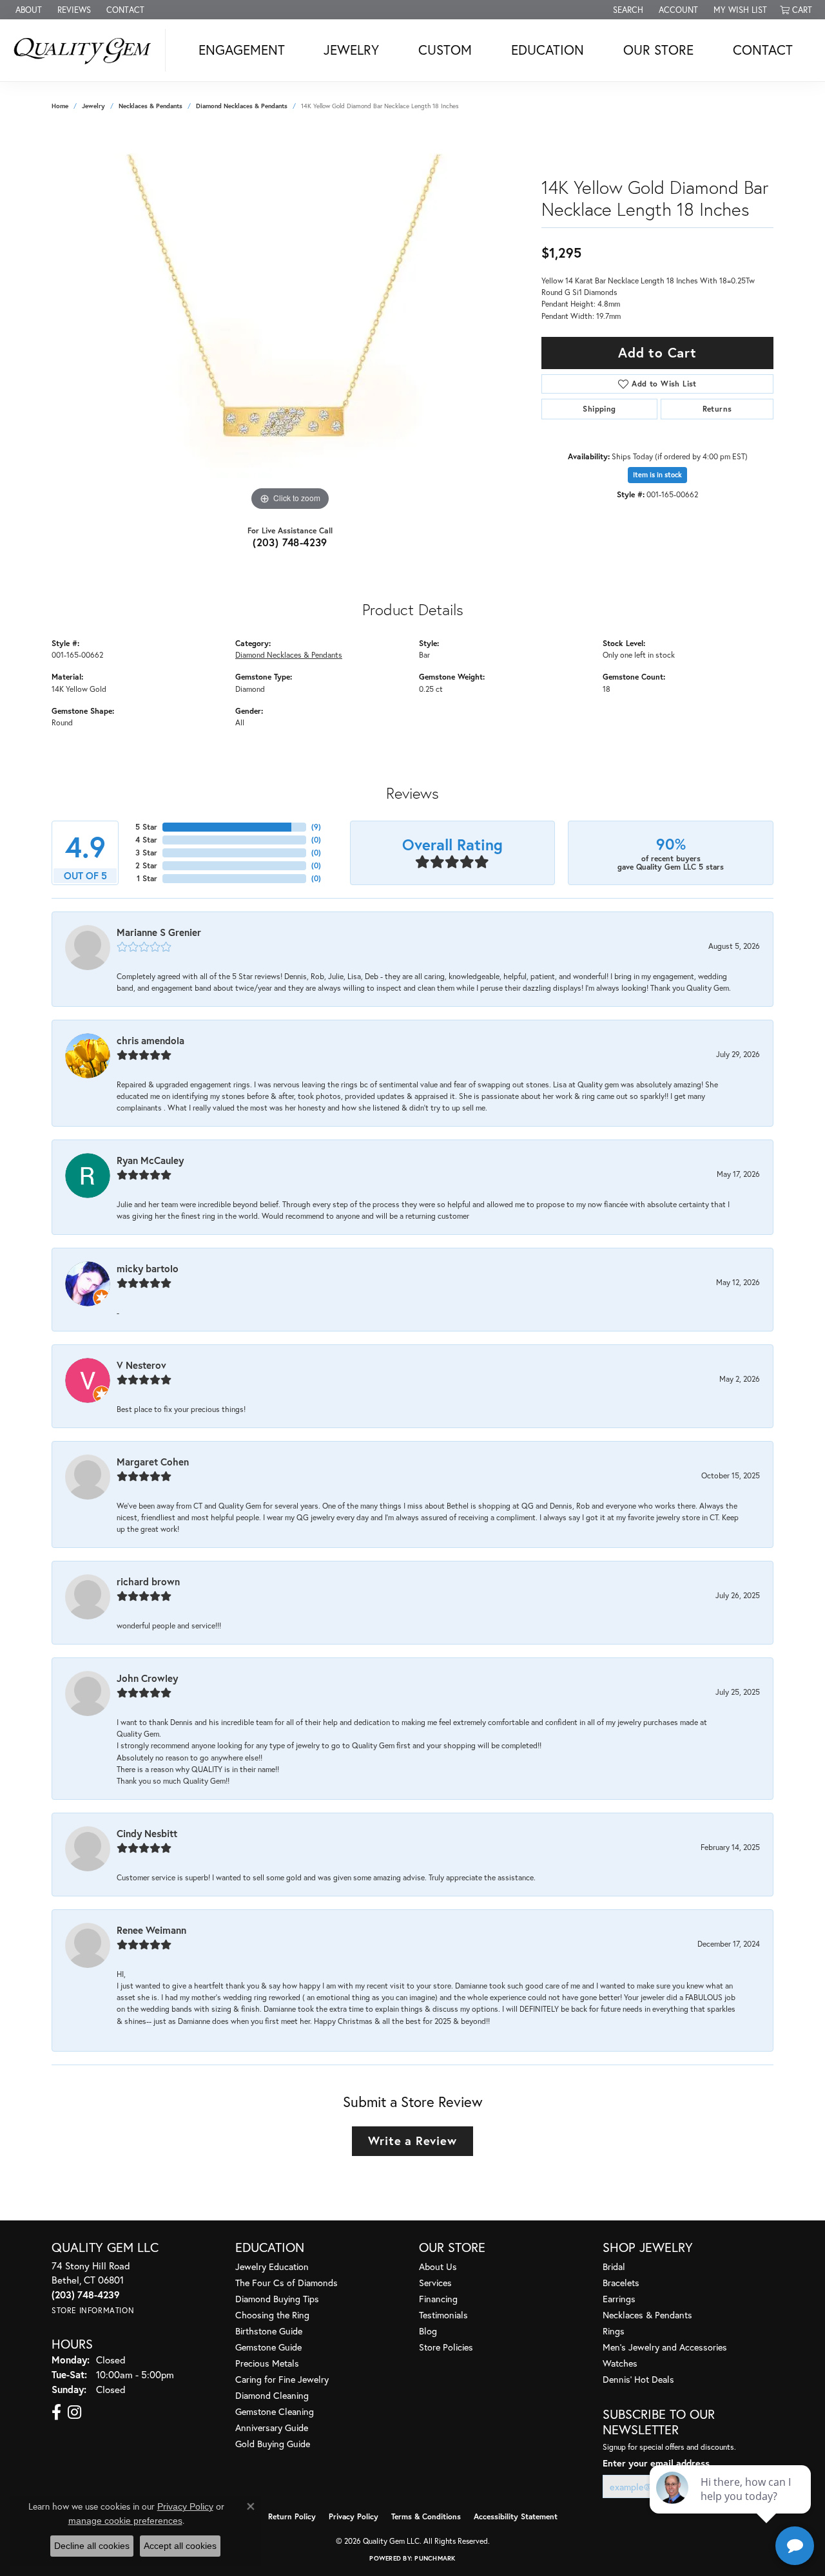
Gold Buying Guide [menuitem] (273, 2444)
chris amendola (150, 1040)
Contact (763, 50)
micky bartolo (148, 1268)
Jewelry (351, 50)
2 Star (146, 865)
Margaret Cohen (153, 1462)
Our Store (658, 50)
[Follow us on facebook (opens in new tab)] (56, 2412)
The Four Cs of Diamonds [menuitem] (286, 2283)
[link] (27, 10)
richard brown (148, 1581)
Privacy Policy (354, 2516)
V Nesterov (141, 1365)
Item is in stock (657, 475)
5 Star (146, 827)
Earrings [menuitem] (619, 2299)
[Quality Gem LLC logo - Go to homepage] (86, 50)
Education (548, 50)
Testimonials (443, 2315)
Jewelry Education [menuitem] (272, 2266)
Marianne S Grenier (159, 932)
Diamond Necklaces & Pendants (242, 106)
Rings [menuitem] (614, 2331)
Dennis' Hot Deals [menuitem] (638, 2379)
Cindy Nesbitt (147, 1833)
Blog (428, 2331)
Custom (445, 50)
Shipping (599, 409)
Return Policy (292, 2516)
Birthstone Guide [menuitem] (269, 2331)
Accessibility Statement (516, 2516)
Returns (717, 409)
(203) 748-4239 (290, 542)
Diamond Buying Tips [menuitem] (277, 2299)
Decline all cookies (92, 2546)
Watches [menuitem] (620, 2363)
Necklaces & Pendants (150, 106)
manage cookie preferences (125, 2521)
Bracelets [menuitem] (621, 2283)
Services (435, 2283)
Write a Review (412, 2141)
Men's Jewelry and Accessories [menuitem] (665, 2347)
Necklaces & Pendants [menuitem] (647, 2315)
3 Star (146, 853)
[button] (627, 10)
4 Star (146, 840)
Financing (438, 2299)
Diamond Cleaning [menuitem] (272, 2395)
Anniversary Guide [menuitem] (272, 2428)
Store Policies (446, 2347)
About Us (438, 2266)
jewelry (93, 106)
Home (60, 106)
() (316, 827)
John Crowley (147, 1678)
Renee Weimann (151, 1930)
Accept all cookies (180, 2546)
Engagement (242, 50)
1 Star (147, 878)
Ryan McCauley (150, 1160)
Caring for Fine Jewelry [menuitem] (282, 2379)
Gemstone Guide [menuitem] (268, 2347)
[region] (290, 321)
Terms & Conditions (426, 2516)
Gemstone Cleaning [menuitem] (275, 2411)
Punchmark (435, 2558)
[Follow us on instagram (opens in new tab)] (74, 2412)
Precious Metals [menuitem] (267, 2363)
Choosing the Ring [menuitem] (272, 2315)
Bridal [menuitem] (614, 2266)
